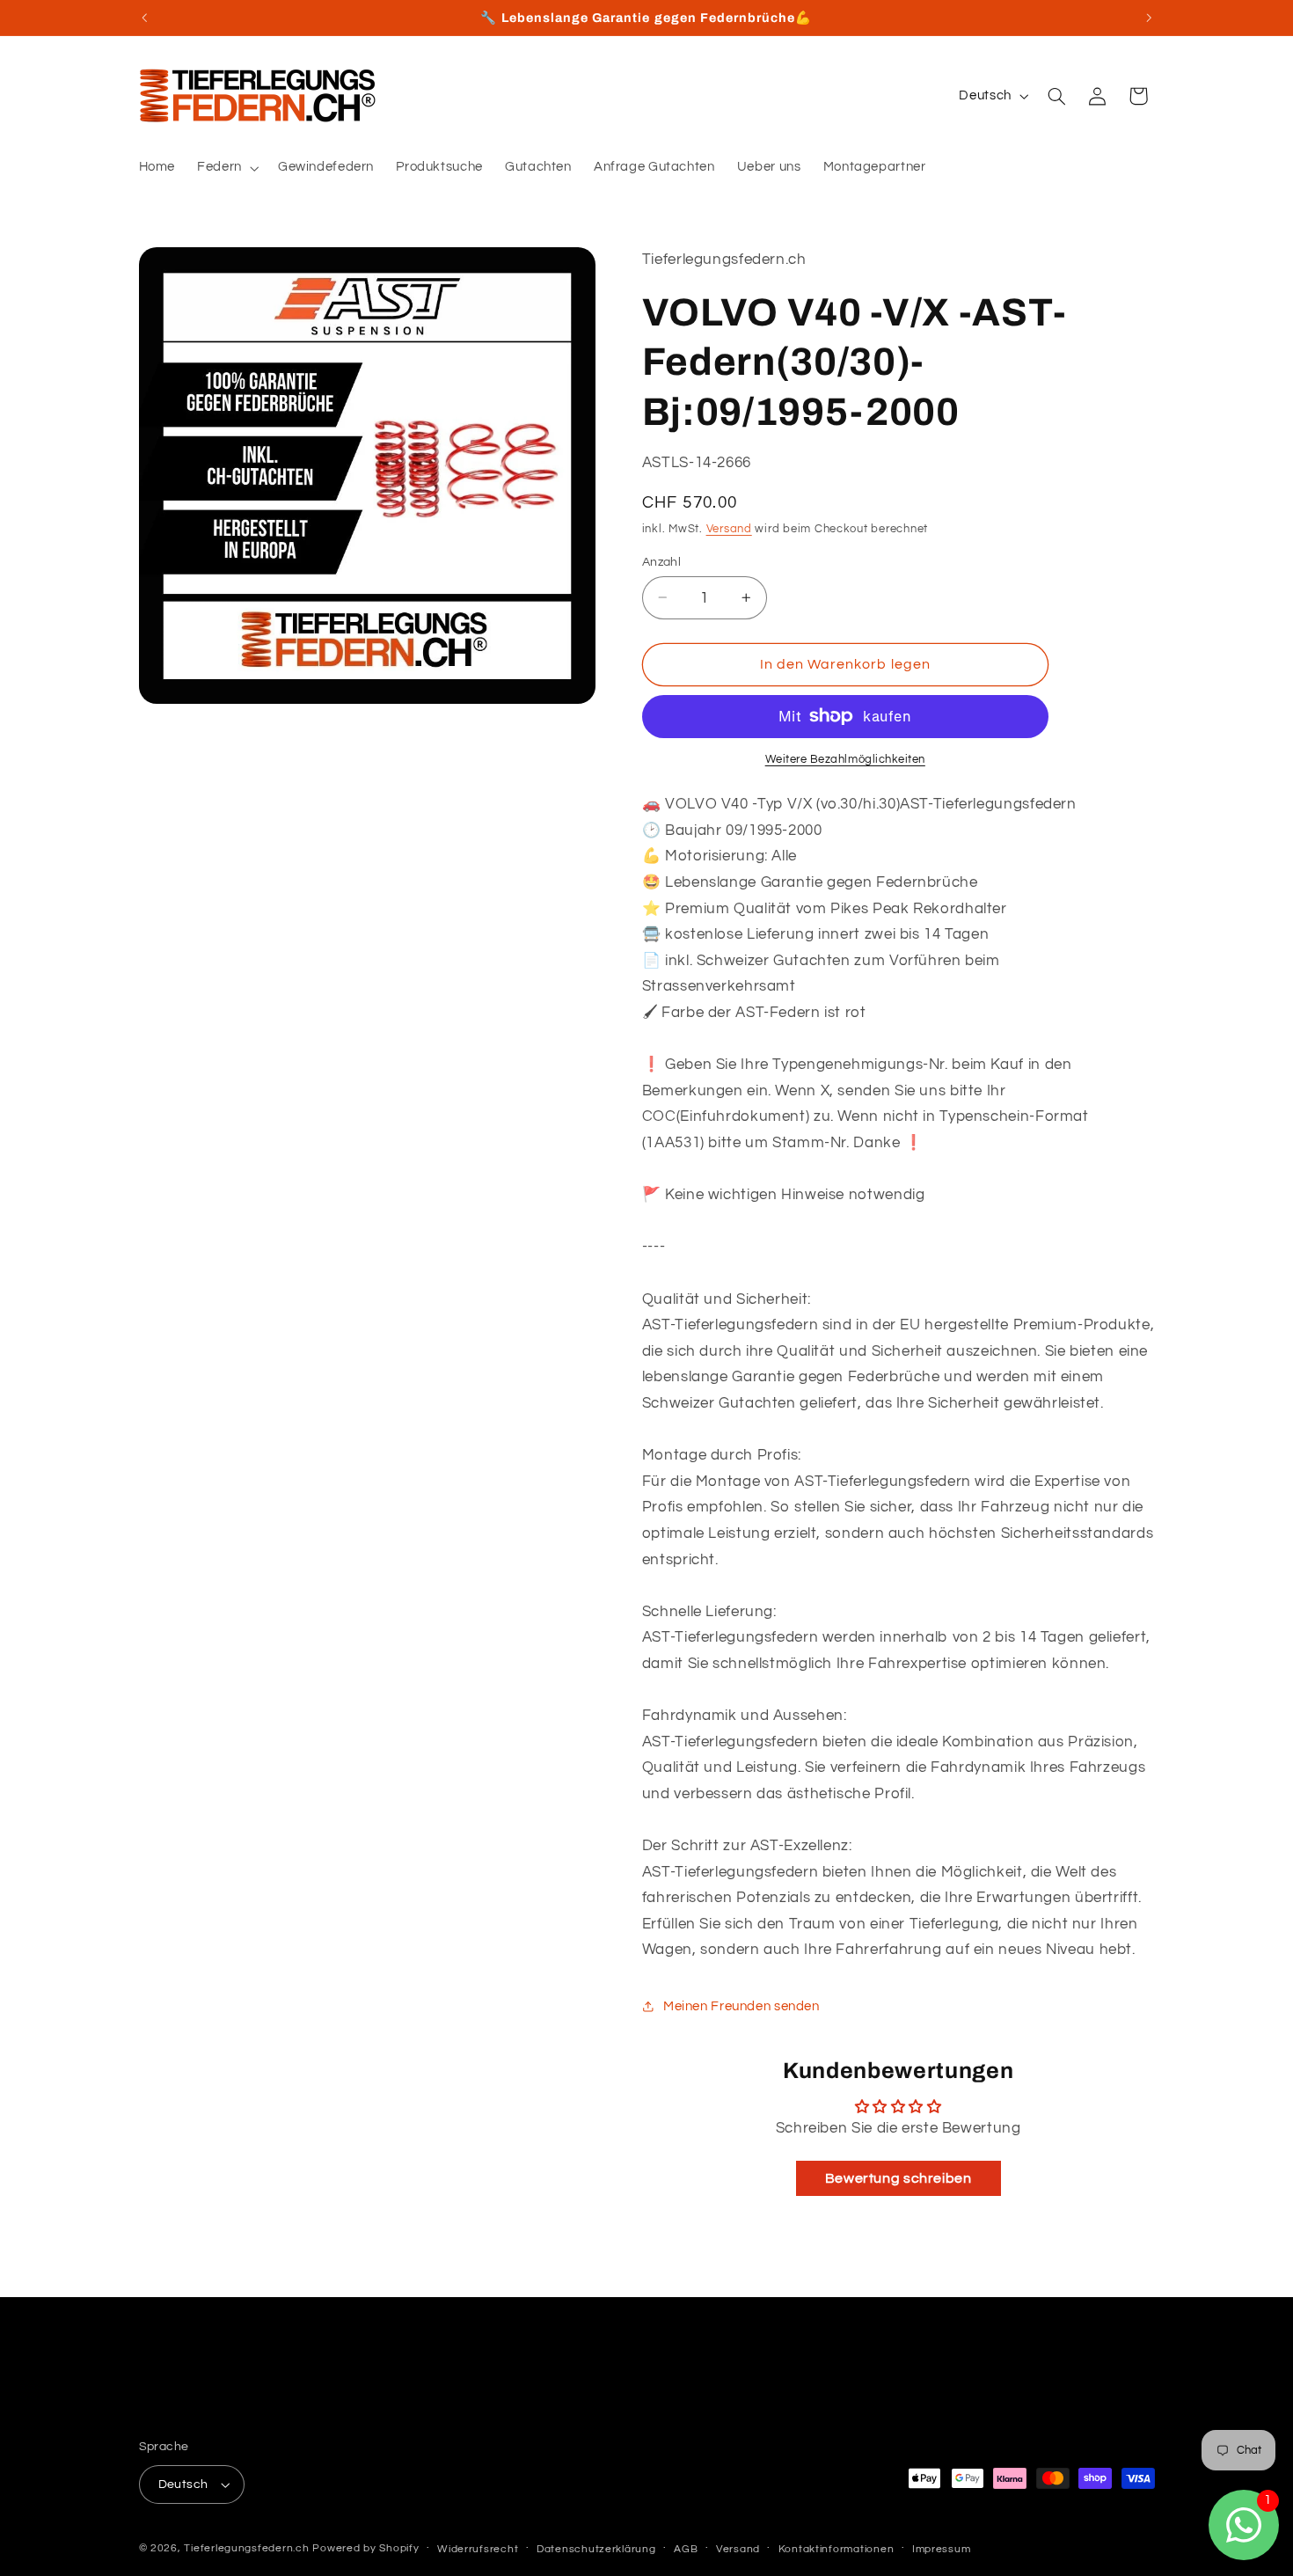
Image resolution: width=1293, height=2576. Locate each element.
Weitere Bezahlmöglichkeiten (845, 760)
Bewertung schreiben (899, 2177)
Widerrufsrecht (478, 2549)
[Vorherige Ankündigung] (144, 18)
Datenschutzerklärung (596, 2549)
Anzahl (662, 561)
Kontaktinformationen (836, 2549)
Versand (729, 528)
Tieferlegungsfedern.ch (246, 2548)
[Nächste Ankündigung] (1149, 18)
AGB (686, 2549)
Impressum (942, 2549)
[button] (227, 168)
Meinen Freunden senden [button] (741, 2006)
